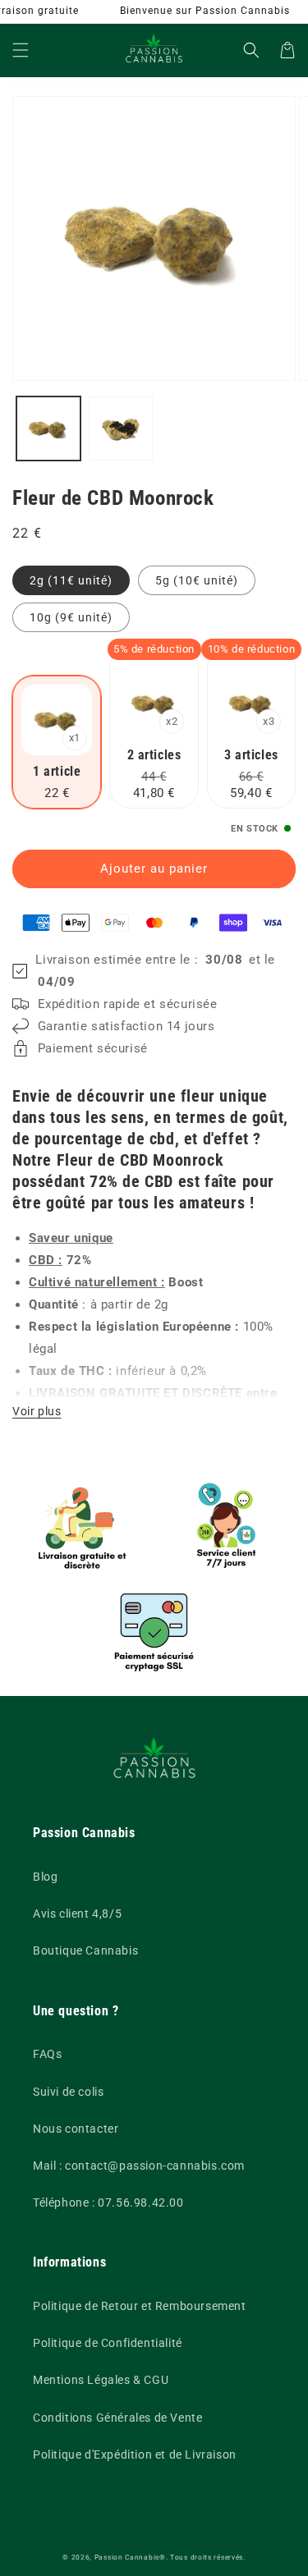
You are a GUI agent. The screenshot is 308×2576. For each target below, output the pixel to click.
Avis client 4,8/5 (77, 1914)
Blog (45, 1877)
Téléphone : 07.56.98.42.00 (108, 2202)
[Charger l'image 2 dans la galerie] (121, 429)
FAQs (47, 2054)
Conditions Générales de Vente (117, 2418)
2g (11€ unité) (71, 580)
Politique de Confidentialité (108, 2343)
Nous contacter (76, 2129)
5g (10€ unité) (197, 580)
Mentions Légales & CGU (101, 2380)
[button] (21, 50)
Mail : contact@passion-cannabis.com (139, 2166)
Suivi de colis (68, 2092)
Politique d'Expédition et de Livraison (135, 2455)
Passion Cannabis (127, 2557)
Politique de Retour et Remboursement (140, 2306)
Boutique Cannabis (85, 1950)
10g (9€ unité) (71, 617)
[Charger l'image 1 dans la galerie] (48, 429)
